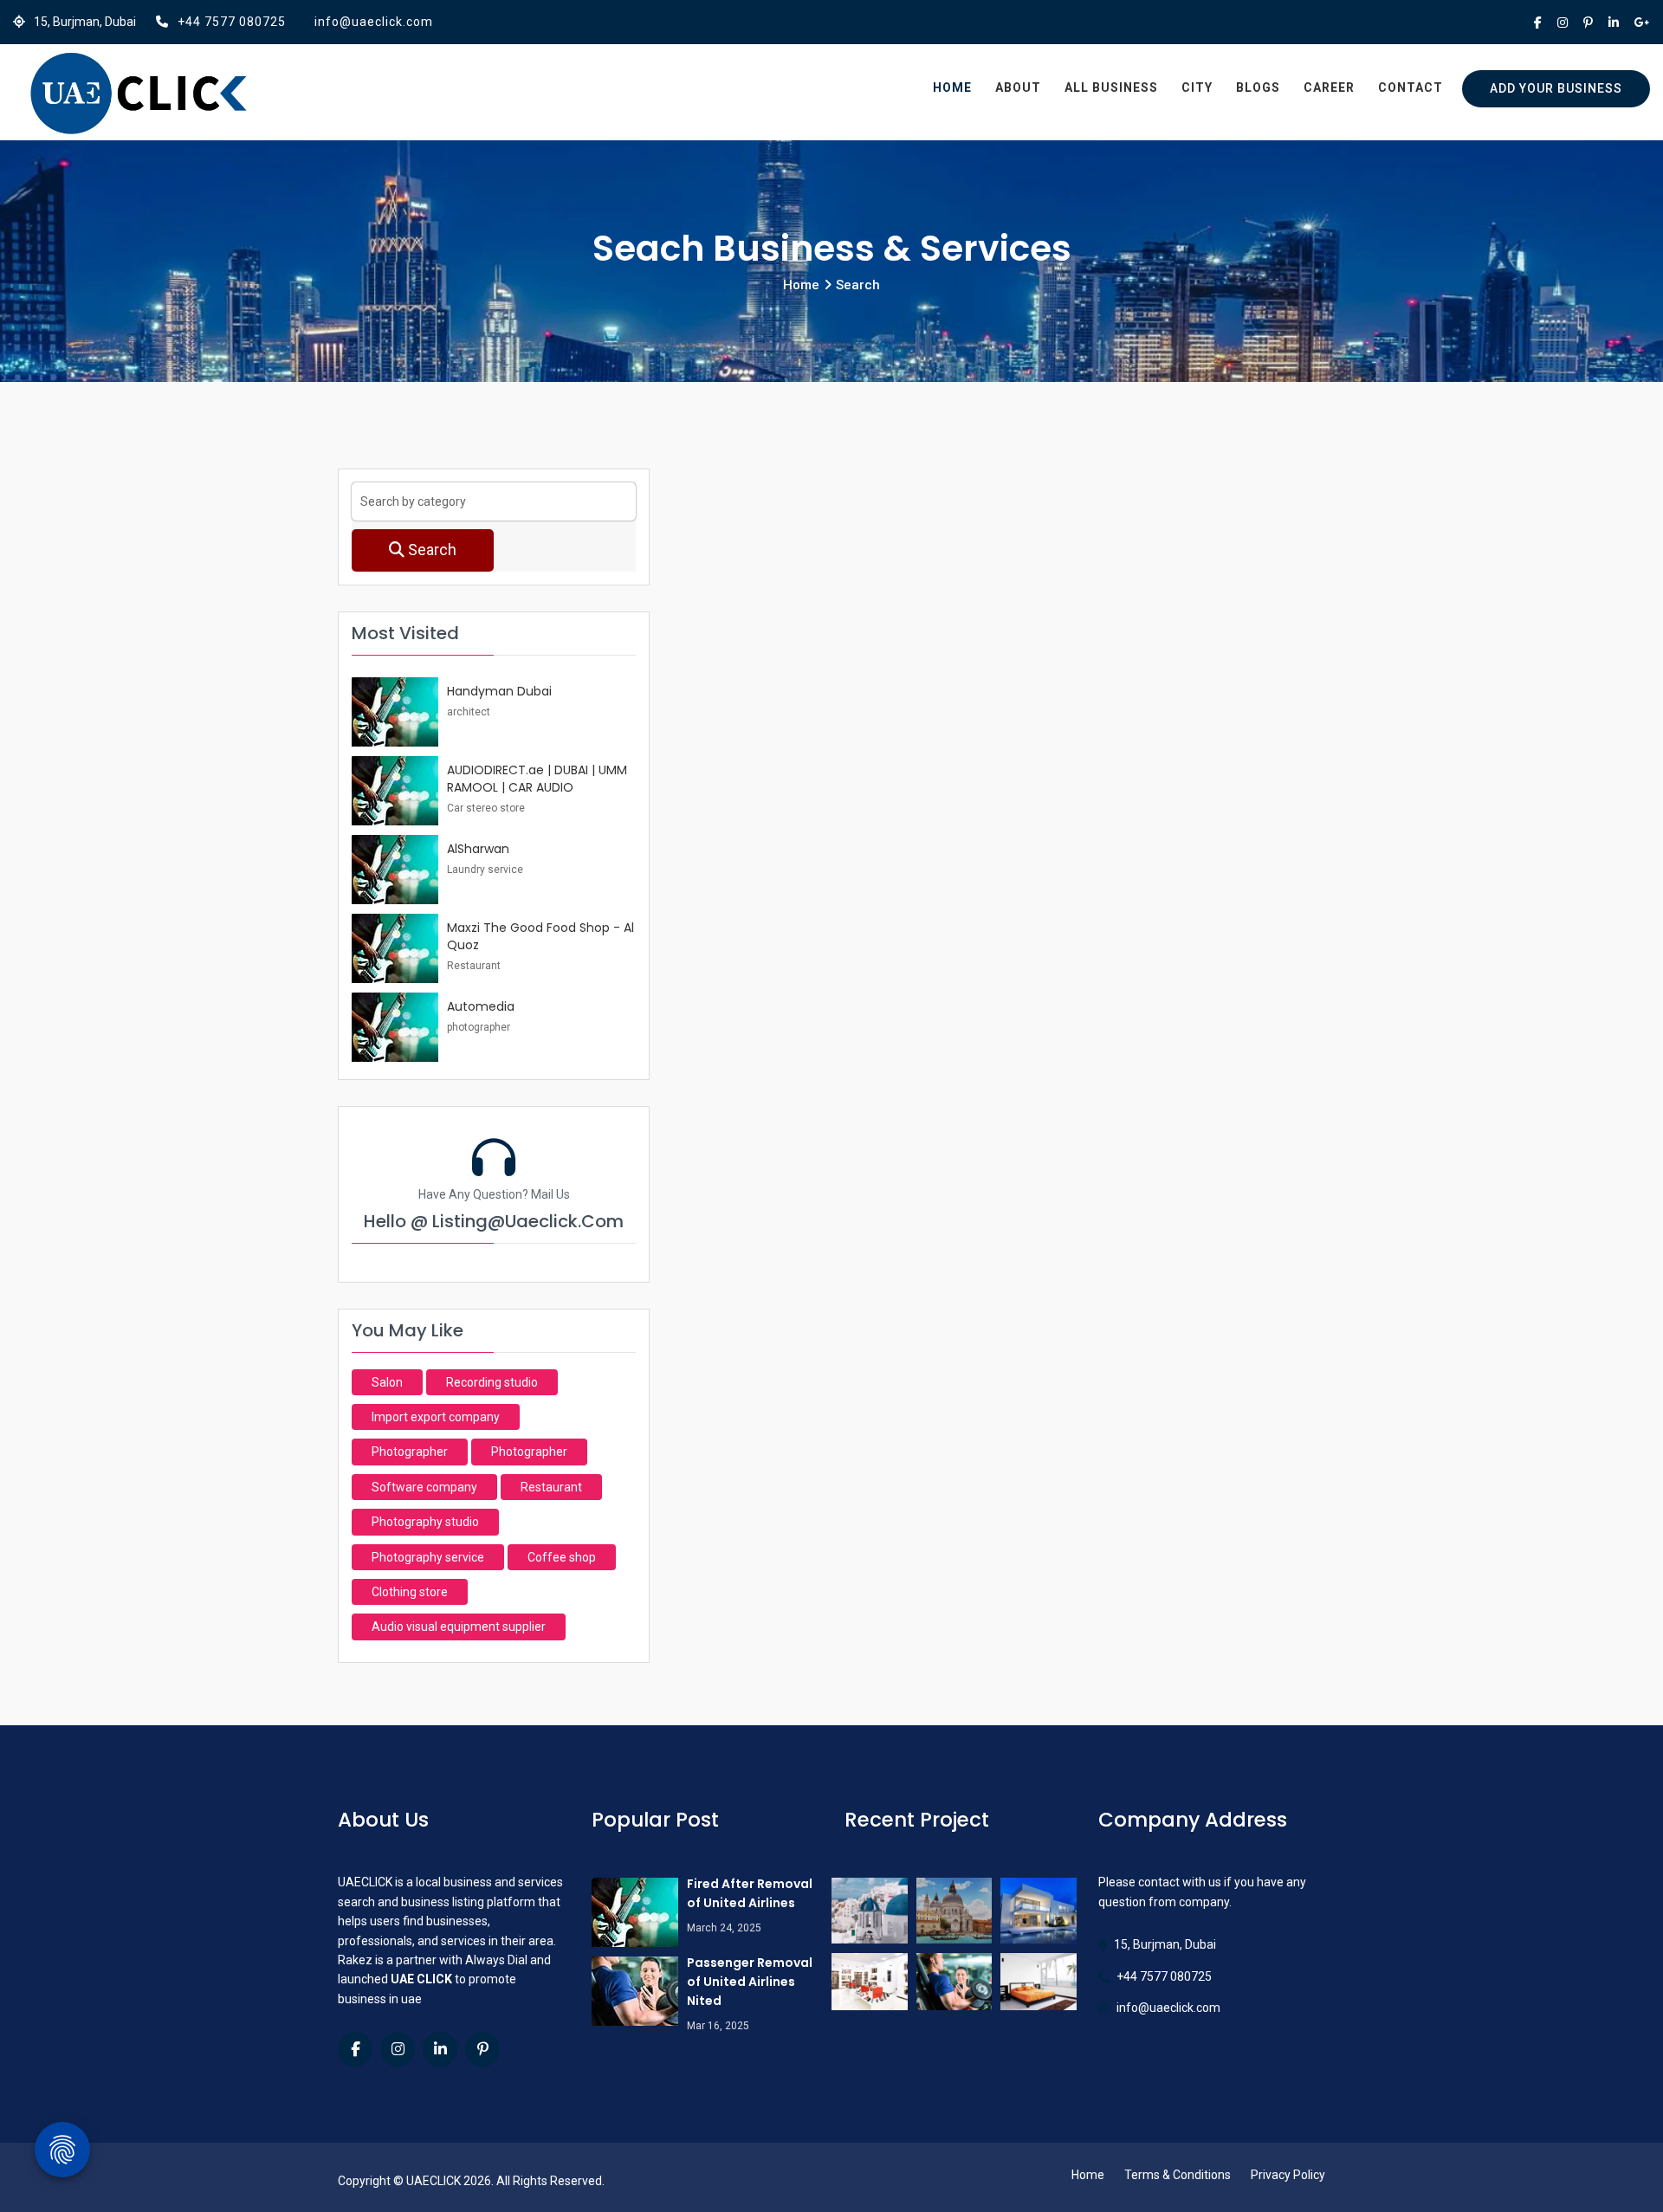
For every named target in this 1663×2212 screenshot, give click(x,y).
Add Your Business (1556, 88)
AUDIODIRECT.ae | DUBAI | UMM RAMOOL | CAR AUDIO (537, 779)
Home (952, 87)
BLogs (1258, 87)
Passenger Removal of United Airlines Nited (750, 1982)
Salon (387, 1382)
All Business (1111, 87)
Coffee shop (562, 1557)
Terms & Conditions (1178, 2175)
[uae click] (139, 94)
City (1197, 87)
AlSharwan (478, 849)
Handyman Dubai (499, 691)
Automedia (481, 1006)
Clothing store (410, 1592)
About (1018, 87)
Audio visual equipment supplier (459, 1627)
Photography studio (425, 1522)
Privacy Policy (1288, 2175)
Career (1329, 87)
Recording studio (492, 1382)
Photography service (428, 1557)
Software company (424, 1487)
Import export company (436, 1417)
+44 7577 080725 (232, 22)
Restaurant (551, 1487)
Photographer (410, 1452)
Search (430, 550)
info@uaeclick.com (374, 22)
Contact (1411, 87)
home (801, 285)
